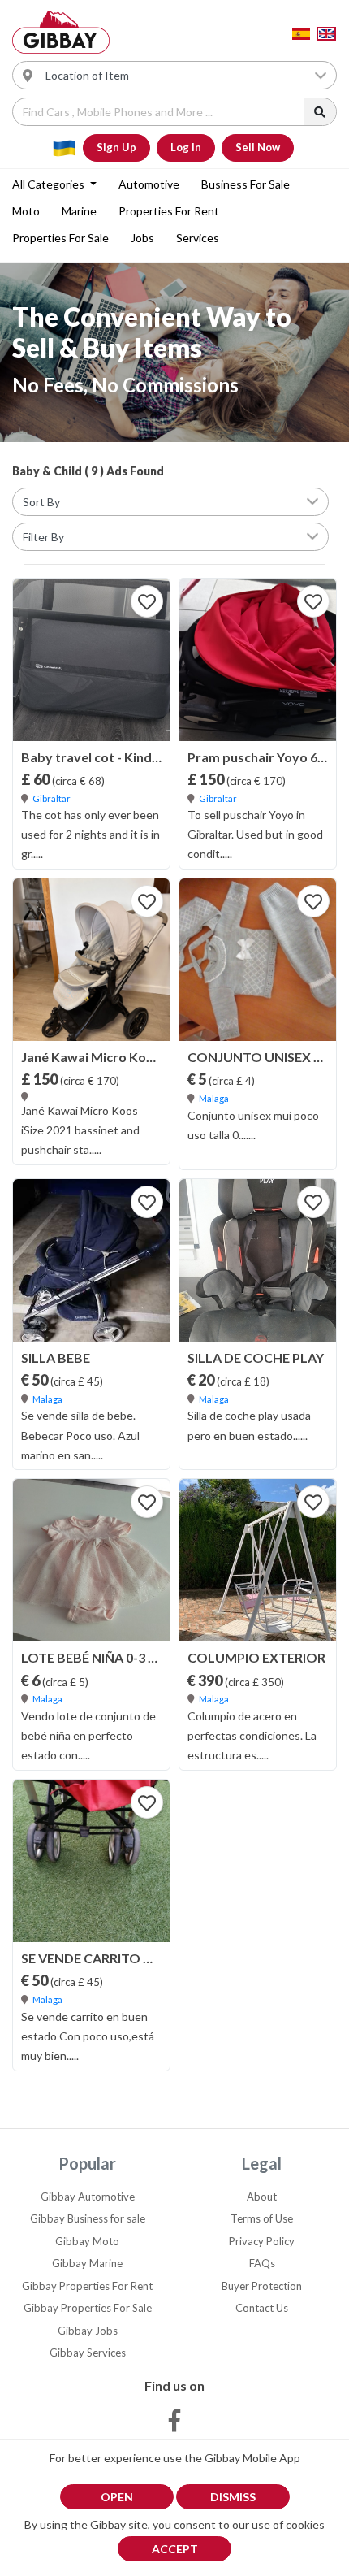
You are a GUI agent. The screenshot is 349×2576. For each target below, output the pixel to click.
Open (117, 2497)
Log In (186, 147)
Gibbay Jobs (88, 2331)
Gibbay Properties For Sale (88, 2308)
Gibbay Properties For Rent (87, 2286)
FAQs (262, 2263)
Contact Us (262, 2308)
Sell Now (258, 147)
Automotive (149, 184)
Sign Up (116, 147)
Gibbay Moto (87, 2241)
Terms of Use (262, 2218)
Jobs (142, 238)
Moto (26, 211)
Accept (175, 2549)
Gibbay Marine (87, 2263)
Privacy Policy (262, 2241)
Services (198, 238)
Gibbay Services (88, 2353)
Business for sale (246, 184)
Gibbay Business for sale (88, 2218)
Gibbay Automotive (88, 2197)
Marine (79, 211)
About (262, 2197)
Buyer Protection (262, 2286)
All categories (50, 184)
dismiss (233, 2497)
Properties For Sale (60, 238)
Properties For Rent (169, 211)
